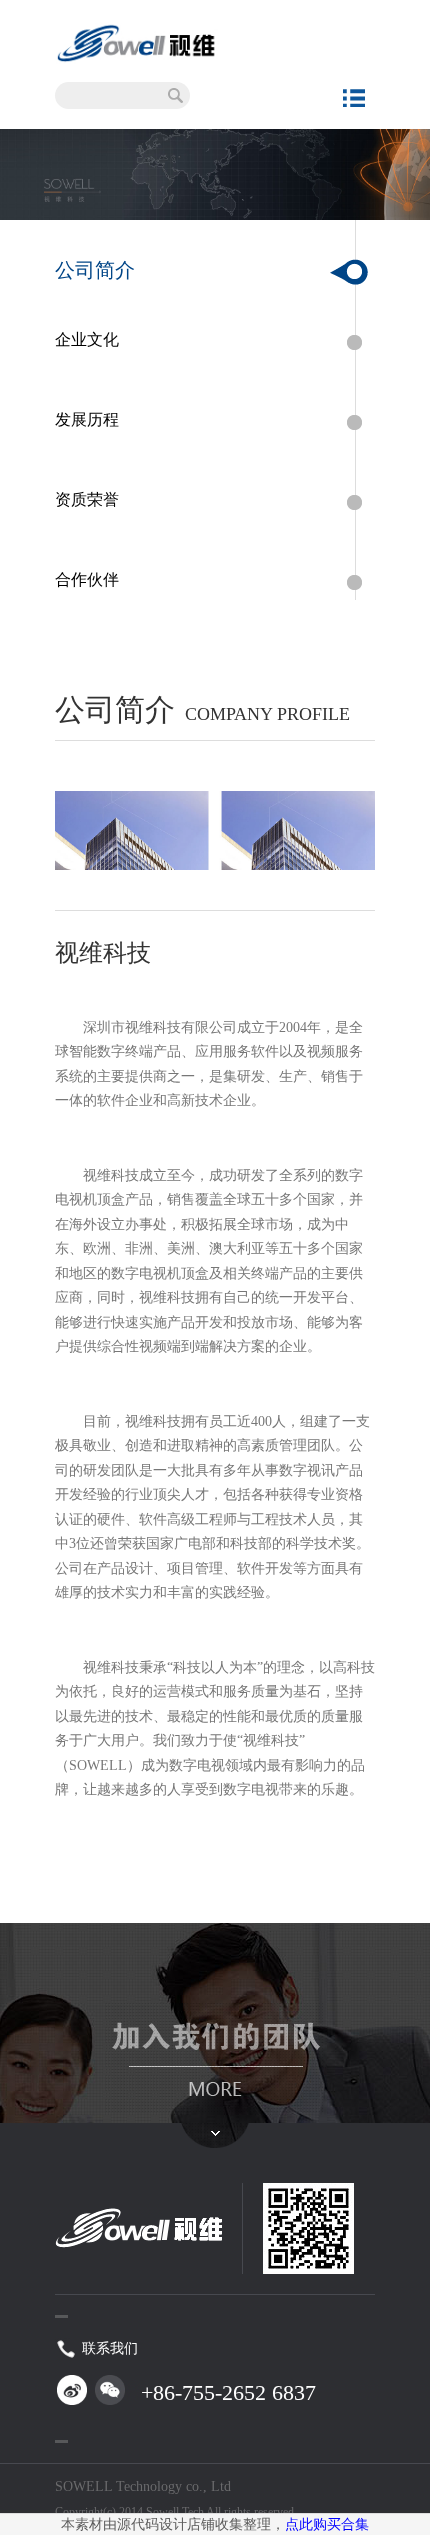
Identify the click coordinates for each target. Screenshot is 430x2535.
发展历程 (87, 419)
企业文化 (87, 339)
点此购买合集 (327, 2524)
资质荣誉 (87, 499)
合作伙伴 (87, 579)
